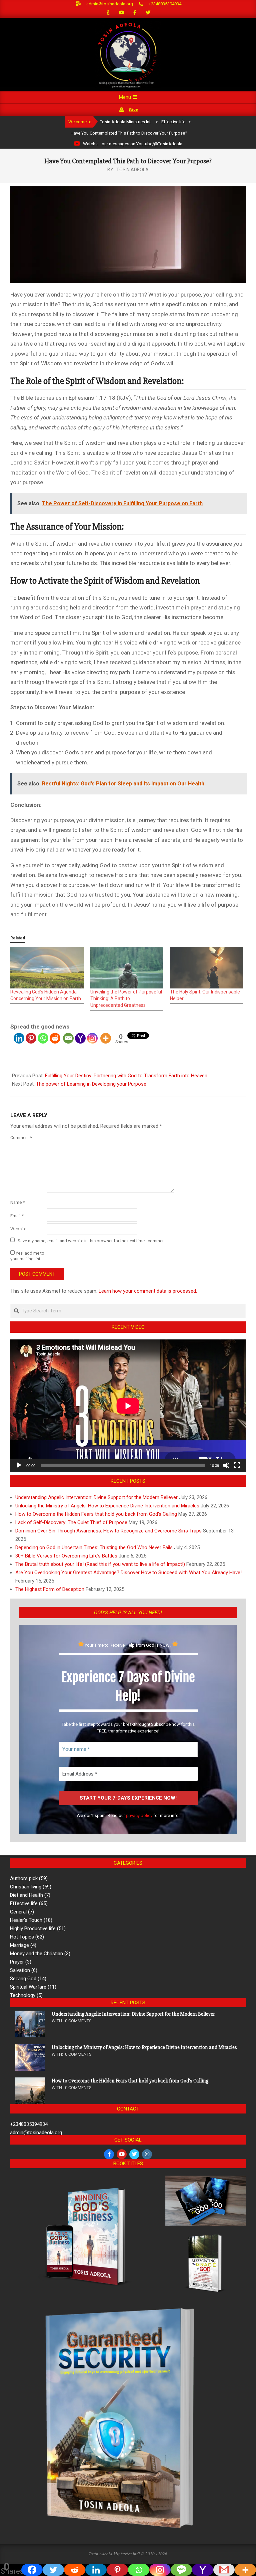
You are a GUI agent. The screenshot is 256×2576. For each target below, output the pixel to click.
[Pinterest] (31, 1038)
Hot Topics (22, 1937)
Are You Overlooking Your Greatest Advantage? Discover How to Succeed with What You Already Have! (128, 1573)
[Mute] (226, 1465)
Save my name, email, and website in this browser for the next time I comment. (92, 1240)
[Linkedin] (19, 1038)
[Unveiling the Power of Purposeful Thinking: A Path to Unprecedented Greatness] (127, 968)
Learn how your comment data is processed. (148, 1291)
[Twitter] (53, 2570)
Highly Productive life (33, 1928)
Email (17, 1216)
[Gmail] (224, 2570)
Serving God (23, 1979)
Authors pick (24, 1878)
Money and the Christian (36, 1954)
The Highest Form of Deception (50, 1589)
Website (18, 1229)
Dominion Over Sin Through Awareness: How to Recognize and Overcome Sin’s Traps (108, 1531)
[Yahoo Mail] (80, 1038)
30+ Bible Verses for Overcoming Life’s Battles (66, 1556)
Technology (23, 1995)
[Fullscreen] (237, 1465)
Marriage (19, 1945)
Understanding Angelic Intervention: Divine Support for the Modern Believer (96, 1497)
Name (17, 1202)
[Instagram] (92, 1038)
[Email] (68, 1038)
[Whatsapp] (43, 1038)
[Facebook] (32, 2570)
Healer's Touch (26, 1920)
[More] (106, 1038)
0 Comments (78, 2021)
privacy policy (139, 1815)
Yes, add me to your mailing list (27, 1256)
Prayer (17, 1962)
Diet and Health (26, 1895)
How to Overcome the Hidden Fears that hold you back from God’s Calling (96, 1514)
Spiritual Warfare (28, 1987)
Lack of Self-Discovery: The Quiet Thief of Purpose (71, 1522)
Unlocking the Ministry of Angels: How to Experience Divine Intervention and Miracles (107, 1506)
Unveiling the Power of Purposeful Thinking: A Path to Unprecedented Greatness (126, 998)
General (18, 1912)
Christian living (26, 1887)
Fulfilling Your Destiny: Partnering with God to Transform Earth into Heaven (126, 1076)
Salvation (20, 1970)
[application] (128, 1406)
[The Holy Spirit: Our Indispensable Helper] (207, 968)
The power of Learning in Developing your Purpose (91, 1084)
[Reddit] (55, 1038)
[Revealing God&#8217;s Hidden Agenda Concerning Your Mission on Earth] (47, 968)
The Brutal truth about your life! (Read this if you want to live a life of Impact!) (100, 1564)
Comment (21, 1138)
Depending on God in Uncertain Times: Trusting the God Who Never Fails (94, 1547)
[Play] (19, 1465)
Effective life (24, 1903)
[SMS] (181, 2570)
